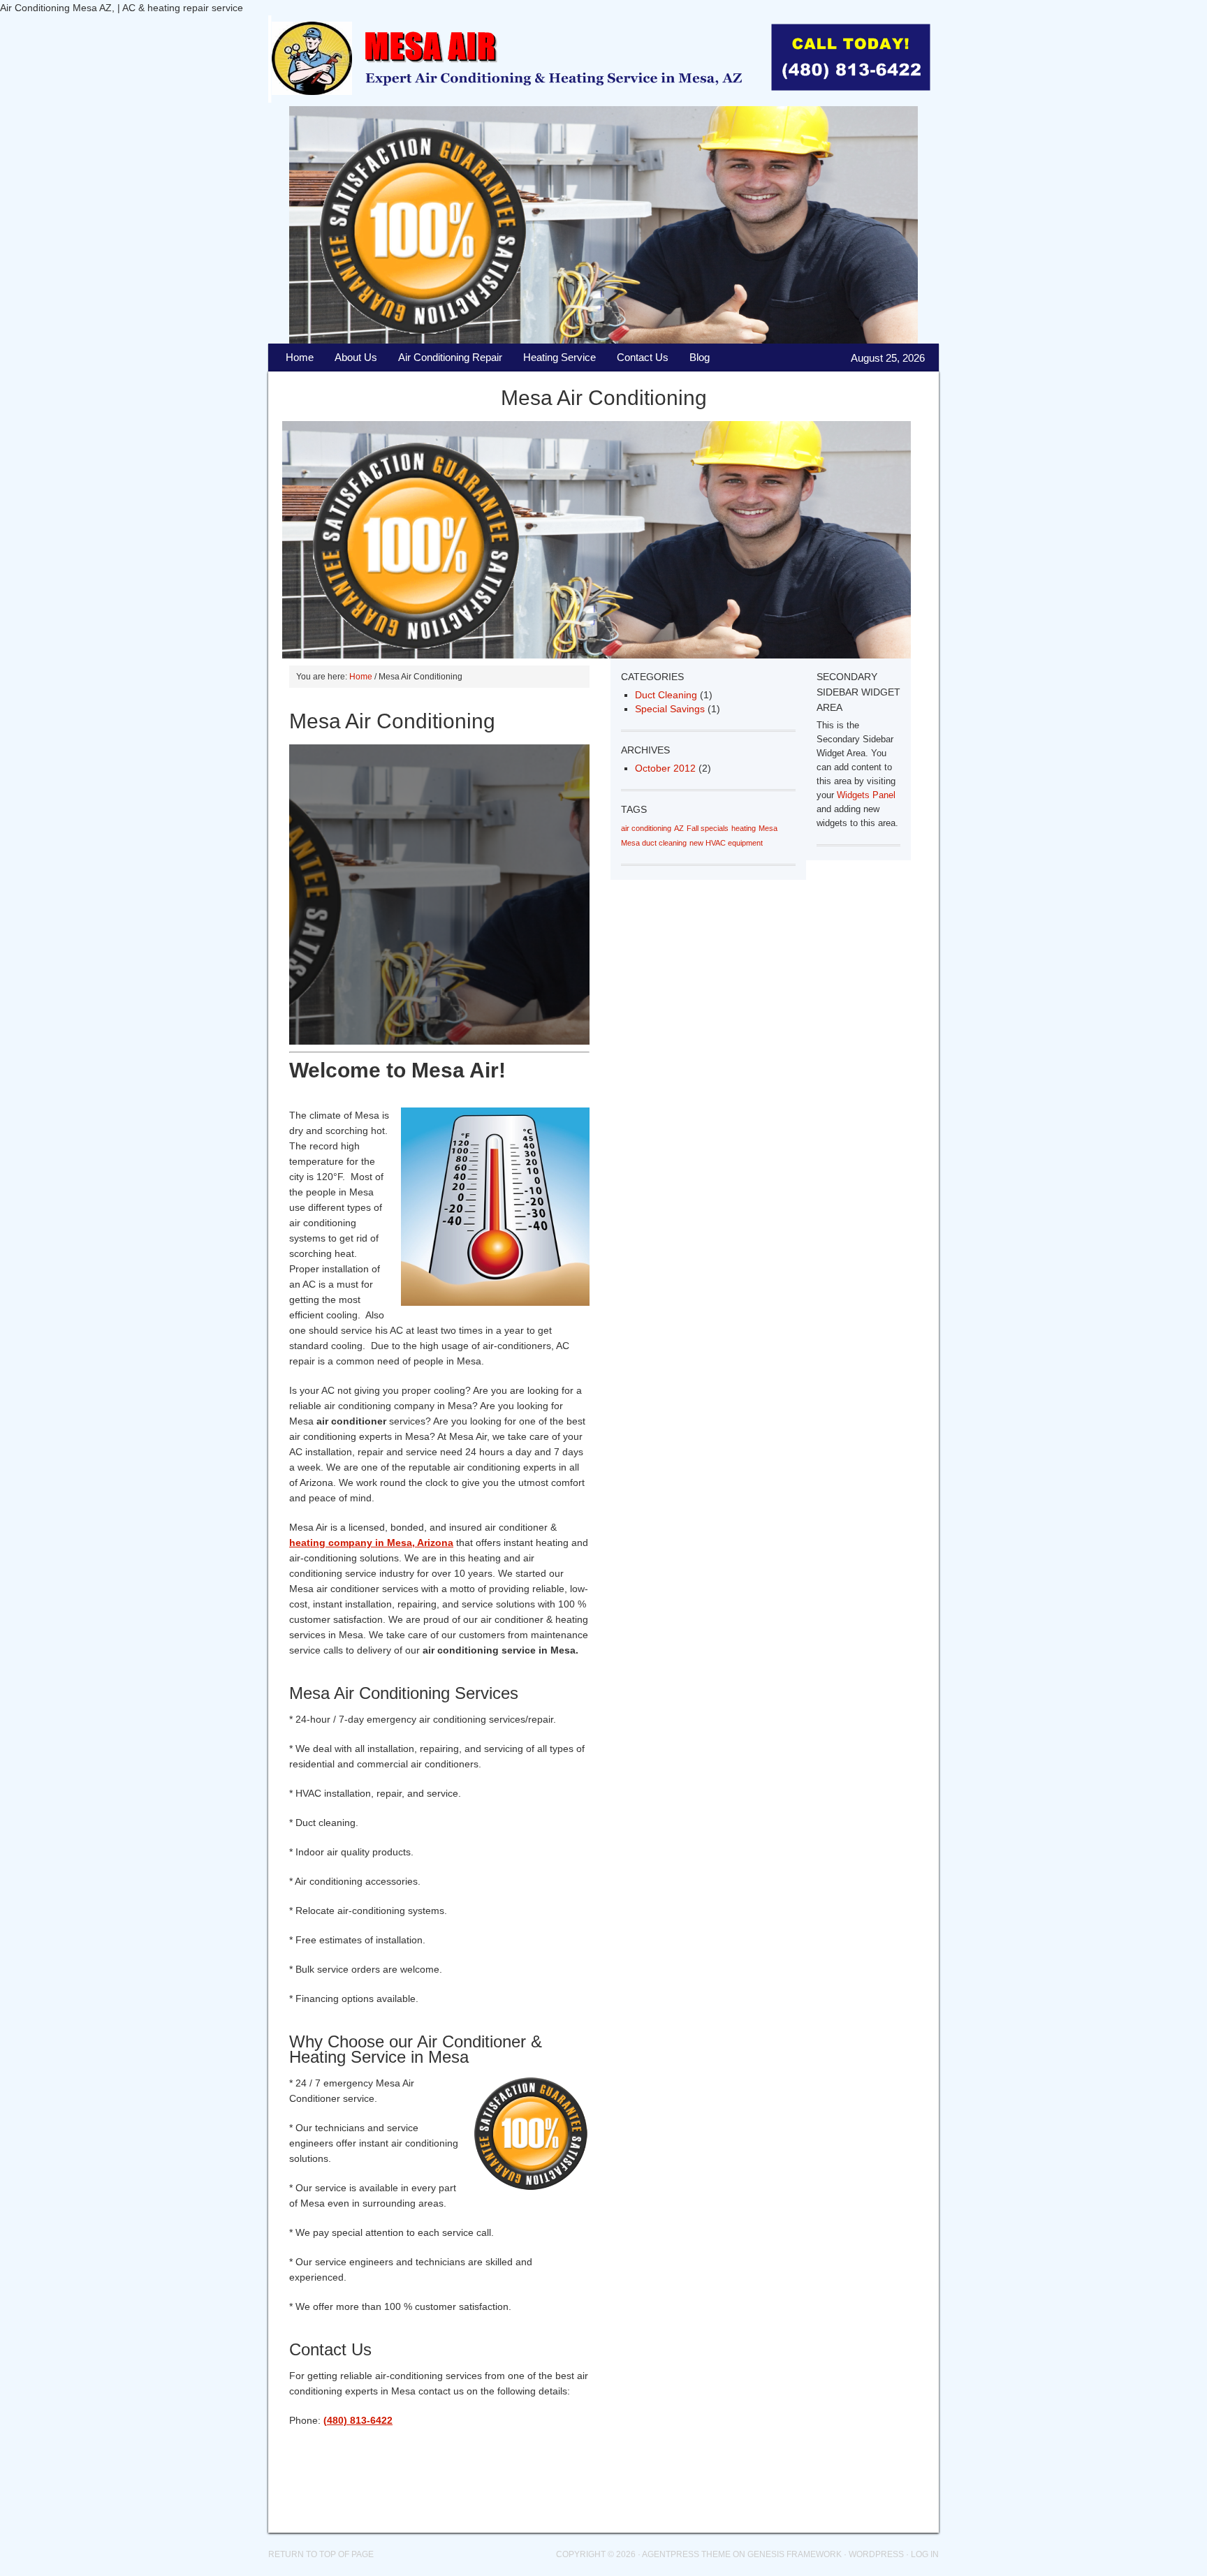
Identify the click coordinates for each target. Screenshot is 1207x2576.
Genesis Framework (795, 2554)
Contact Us (643, 357)
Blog (694, 361)
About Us (356, 357)
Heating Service (559, 357)
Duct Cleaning (666, 695)
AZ (679, 828)
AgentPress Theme (686, 2554)
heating (744, 828)
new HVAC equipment (726, 843)
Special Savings (670, 709)
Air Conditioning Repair (445, 361)
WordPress (876, 2554)
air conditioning (646, 828)
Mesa (768, 828)
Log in (925, 2554)
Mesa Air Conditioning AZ (590, 61)
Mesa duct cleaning (654, 843)
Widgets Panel (866, 795)
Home (300, 357)
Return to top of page (321, 2554)
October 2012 (665, 768)
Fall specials (708, 828)
